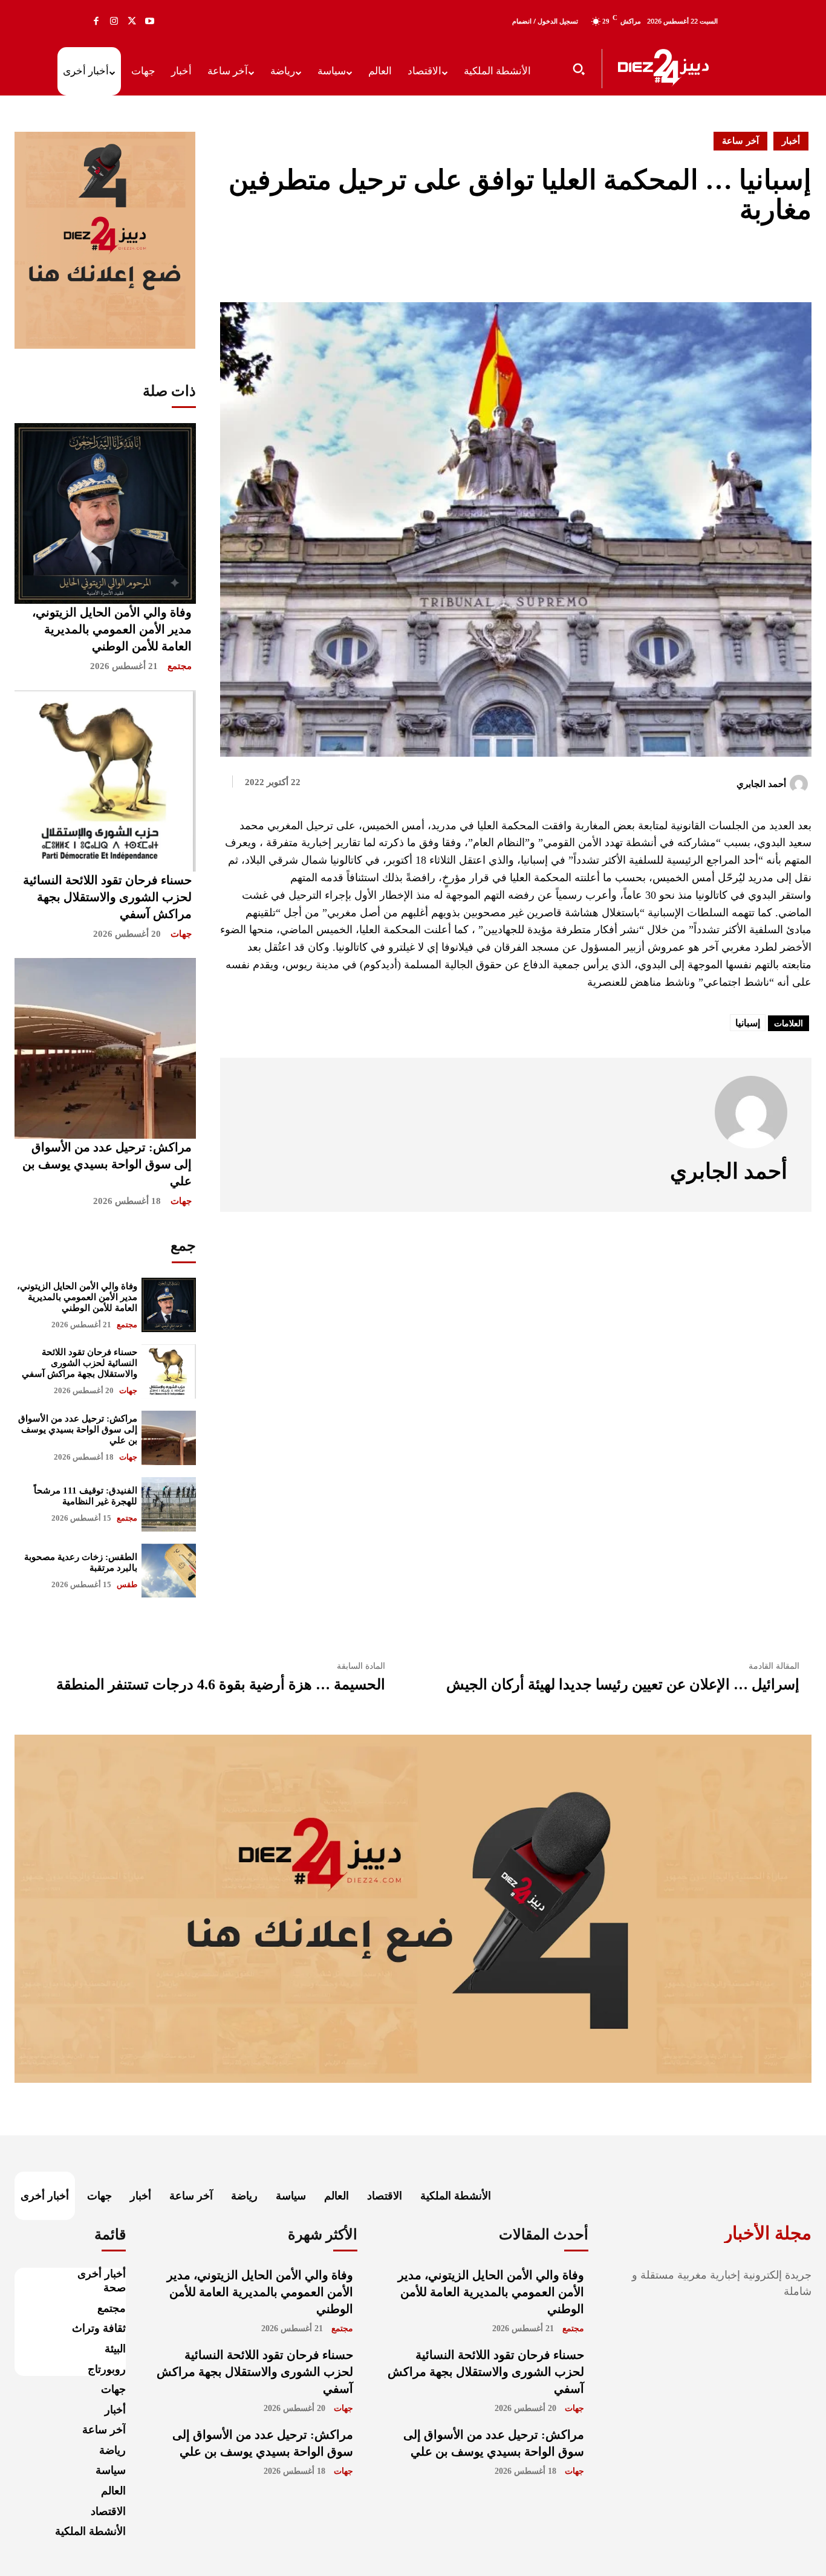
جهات (181, 934)
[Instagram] (114, 21)
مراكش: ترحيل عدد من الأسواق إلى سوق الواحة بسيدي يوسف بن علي (107, 1164)
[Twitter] (132, 21)
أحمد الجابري (761, 784)
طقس (127, 1584)
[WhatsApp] (799, 262)
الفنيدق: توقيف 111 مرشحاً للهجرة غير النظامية (86, 1496)
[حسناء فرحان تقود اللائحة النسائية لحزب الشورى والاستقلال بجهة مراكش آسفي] (105, 781)
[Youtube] (150, 21)
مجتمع (180, 666)
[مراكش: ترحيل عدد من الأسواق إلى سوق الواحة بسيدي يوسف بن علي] (105, 1049)
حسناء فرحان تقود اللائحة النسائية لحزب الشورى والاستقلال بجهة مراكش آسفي (107, 897)
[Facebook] (96, 21)
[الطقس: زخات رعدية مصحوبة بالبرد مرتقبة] (169, 1571)
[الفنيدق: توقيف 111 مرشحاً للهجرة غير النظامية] (169, 1504)
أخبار (791, 141)
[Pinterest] (772, 262)
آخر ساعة (740, 141)
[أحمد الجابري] (801, 784)
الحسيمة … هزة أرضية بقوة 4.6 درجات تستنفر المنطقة (221, 1684)
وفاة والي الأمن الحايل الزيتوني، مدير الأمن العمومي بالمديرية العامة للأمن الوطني (112, 629)
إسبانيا (748, 1023)
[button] (579, 69)
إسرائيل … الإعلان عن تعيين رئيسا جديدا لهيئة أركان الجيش (623, 1684)
